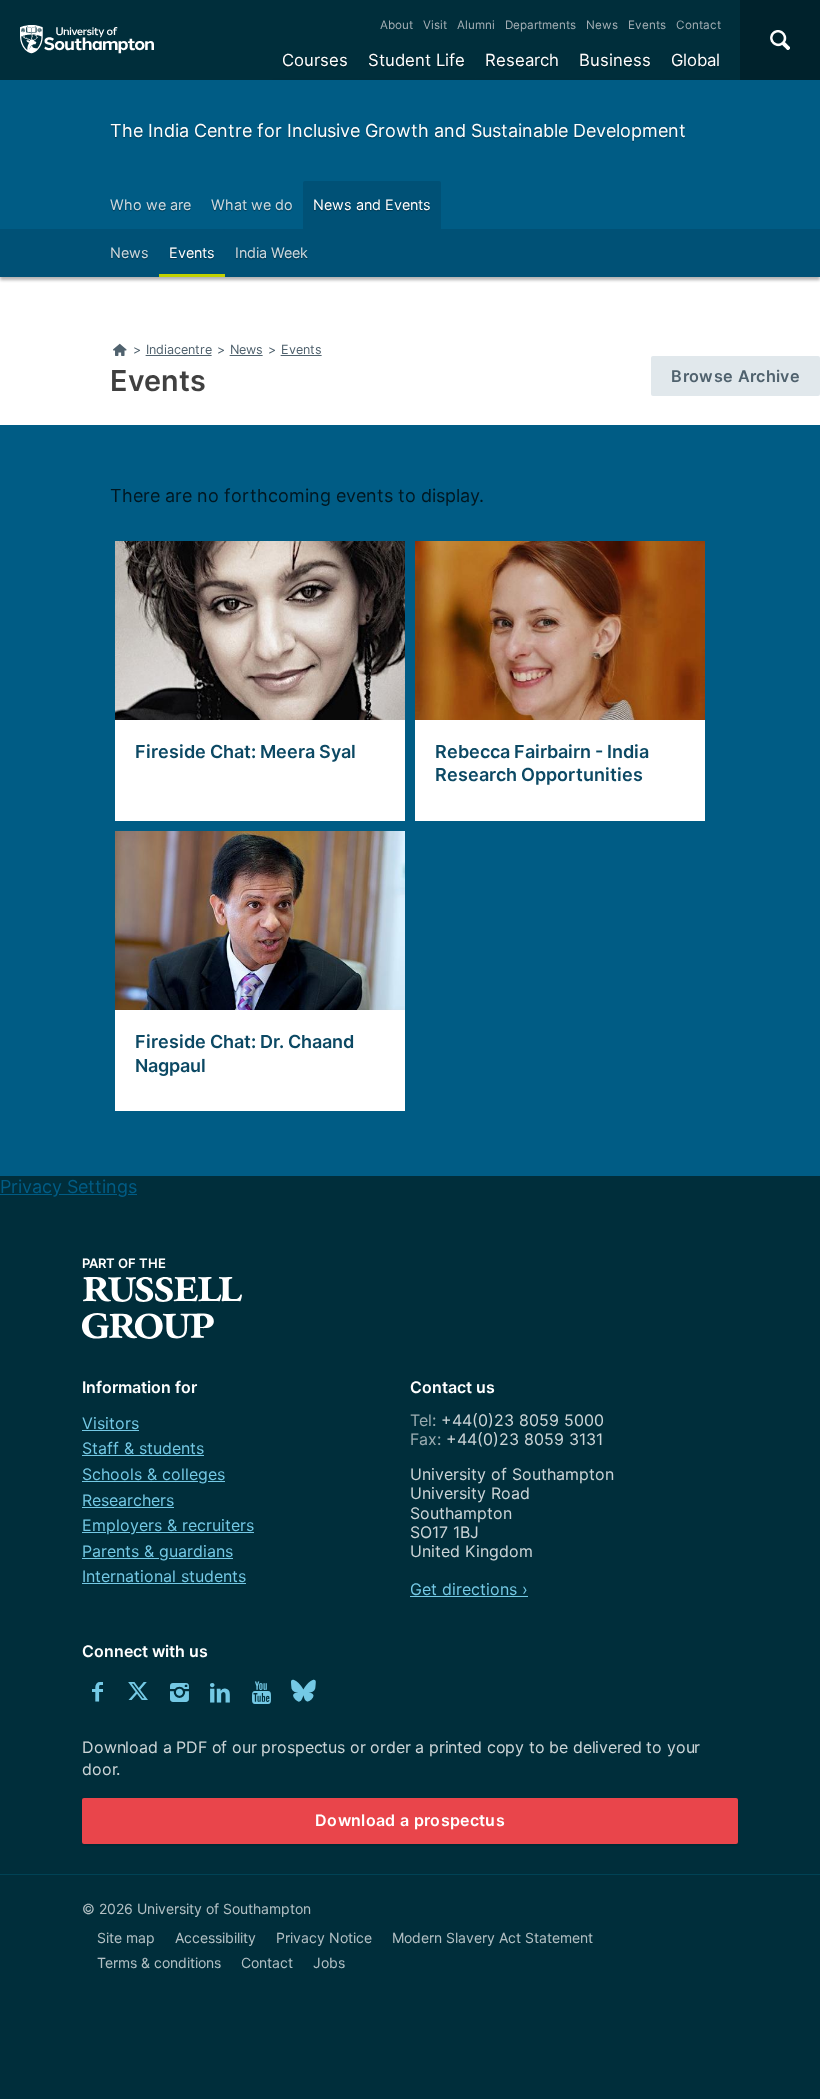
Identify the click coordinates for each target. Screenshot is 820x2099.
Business (615, 60)
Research (522, 60)
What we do (252, 204)
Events (647, 25)
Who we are (150, 204)
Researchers (128, 1500)
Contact (698, 25)
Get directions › (469, 1589)
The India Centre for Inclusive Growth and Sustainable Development (398, 130)
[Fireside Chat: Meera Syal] (255, 681)
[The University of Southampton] (87, 40)
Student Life (416, 60)
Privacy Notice (324, 1937)
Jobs (329, 1962)
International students (164, 1576)
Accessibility (215, 1937)
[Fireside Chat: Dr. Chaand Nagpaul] (255, 971)
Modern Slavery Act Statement (492, 1937)
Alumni (476, 25)
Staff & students (143, 1448)
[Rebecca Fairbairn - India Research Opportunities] (555, 681)
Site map (126, 1937)
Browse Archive (745, 376)
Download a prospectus (410, 1820)
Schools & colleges (153, 1474)
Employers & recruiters (168, 1525)
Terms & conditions (159, 1962)
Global (695, 60)
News (602, 25)
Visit (435, 25)
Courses (315, 60)
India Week (271, 252)
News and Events (372, 204)
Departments (540, 25)
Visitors (110, 1423)
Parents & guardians (157, 1551)
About (396, 25)
